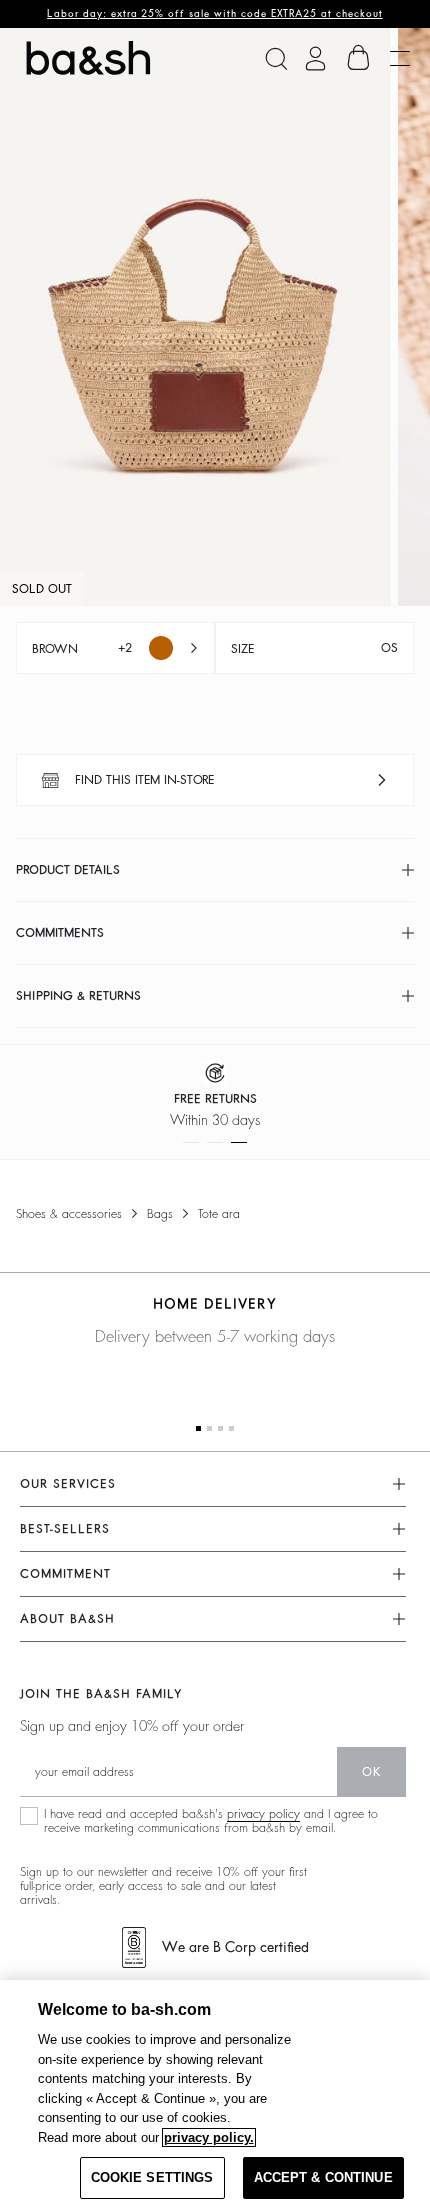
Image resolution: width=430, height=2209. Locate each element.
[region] (215, 2094)
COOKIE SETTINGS (152, 2177)
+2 (82, 648)
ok (371, 1772)
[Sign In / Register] (315, 58)
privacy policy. (209, 2137)
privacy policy (263, 1814)
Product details (68, 870)
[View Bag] (359, 58)
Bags (160, 1214)
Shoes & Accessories (69, 1214)
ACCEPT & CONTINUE (323, 2177)
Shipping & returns (78, 996)
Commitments (60, 933)
